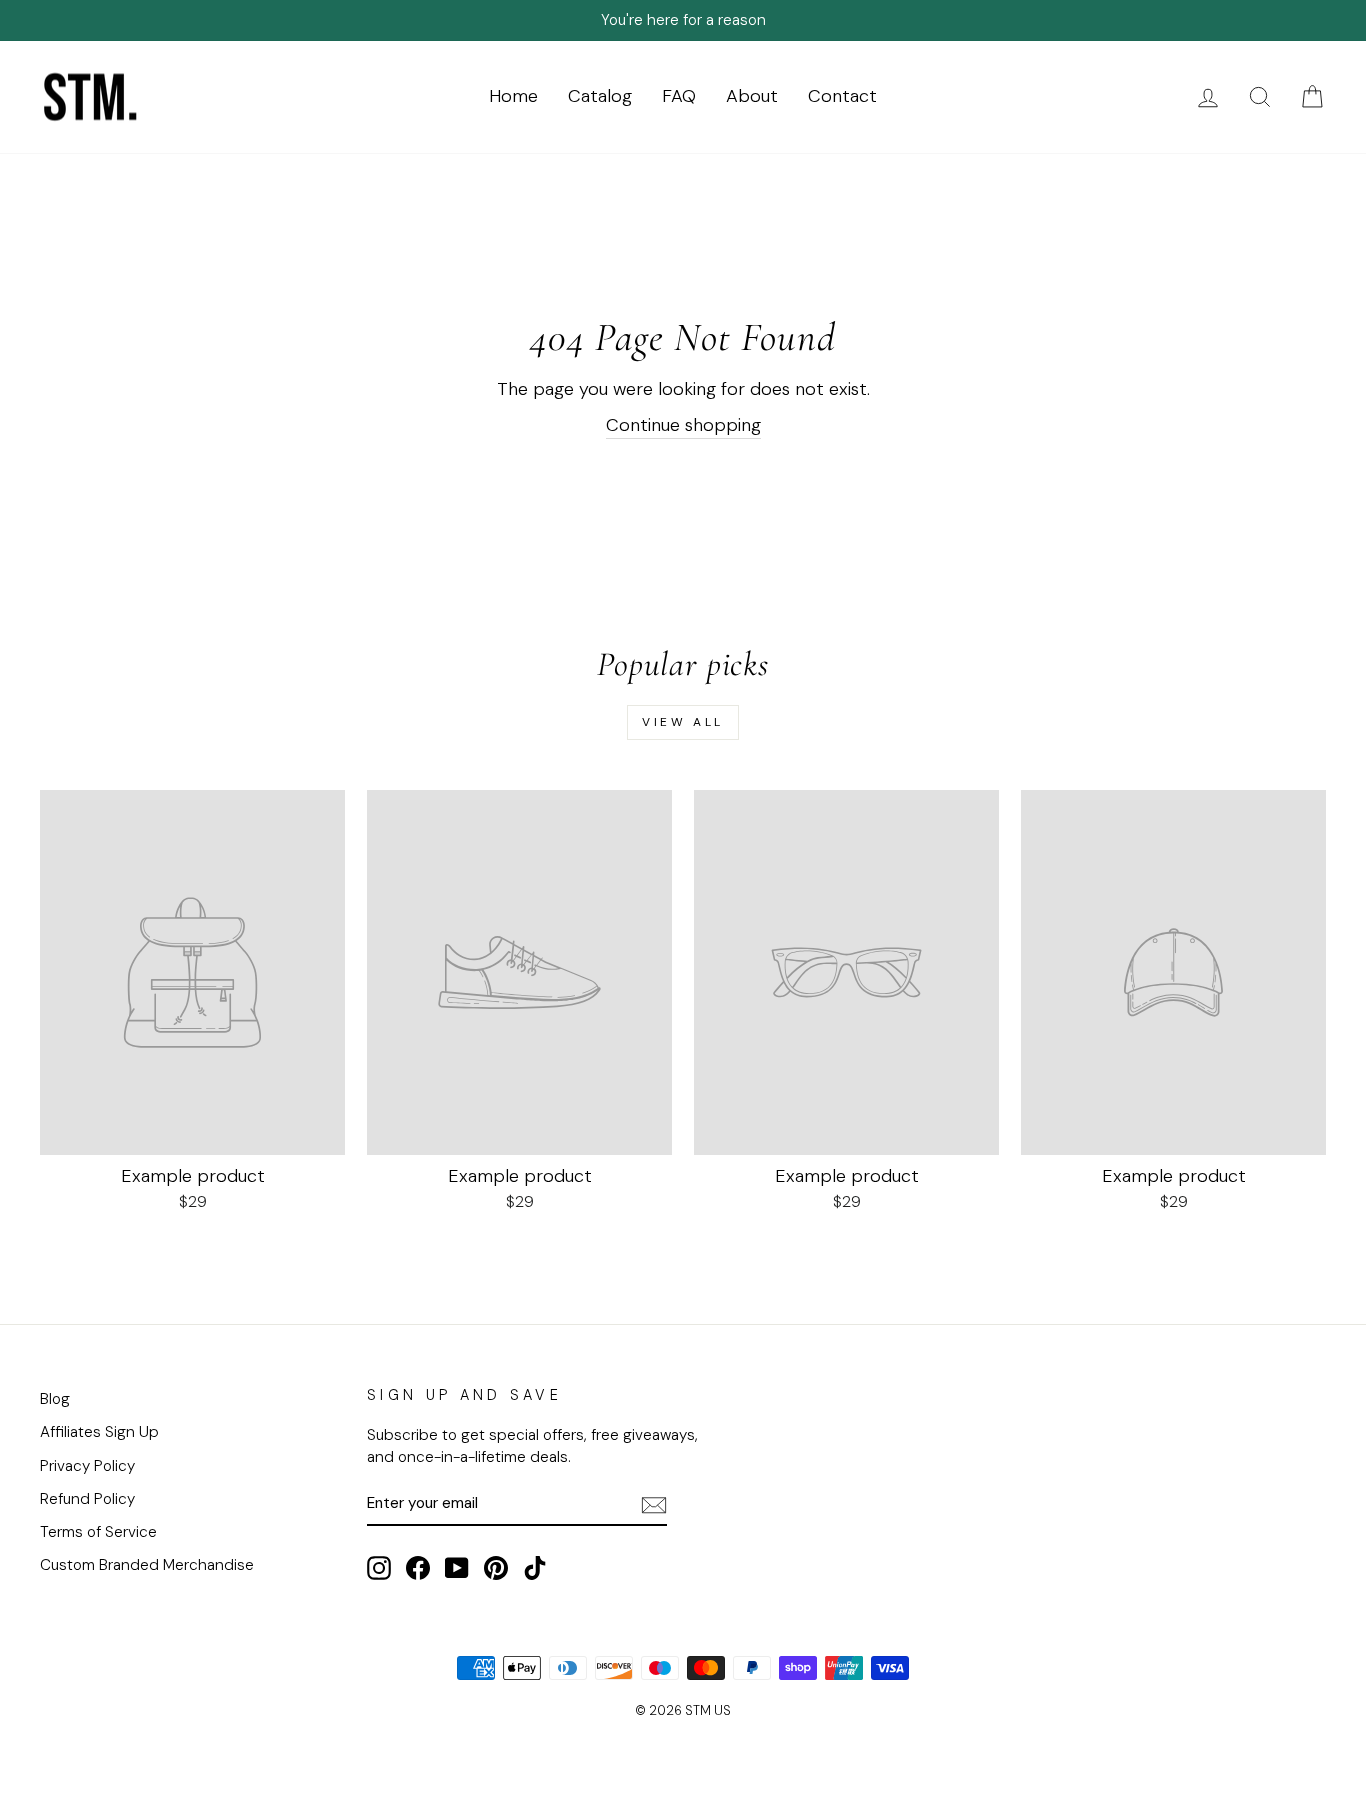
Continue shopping (683, 425)
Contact (842, 96)
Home (513, 96)
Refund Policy (87, 1499)
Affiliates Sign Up (99, 1432)
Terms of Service (98, 1532)
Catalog (600, 96)
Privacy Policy (87, 1466)
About (752, 96)
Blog (55, 1399)
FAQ (679, 96)
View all (683, 722)
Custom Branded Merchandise (147, 1565)
